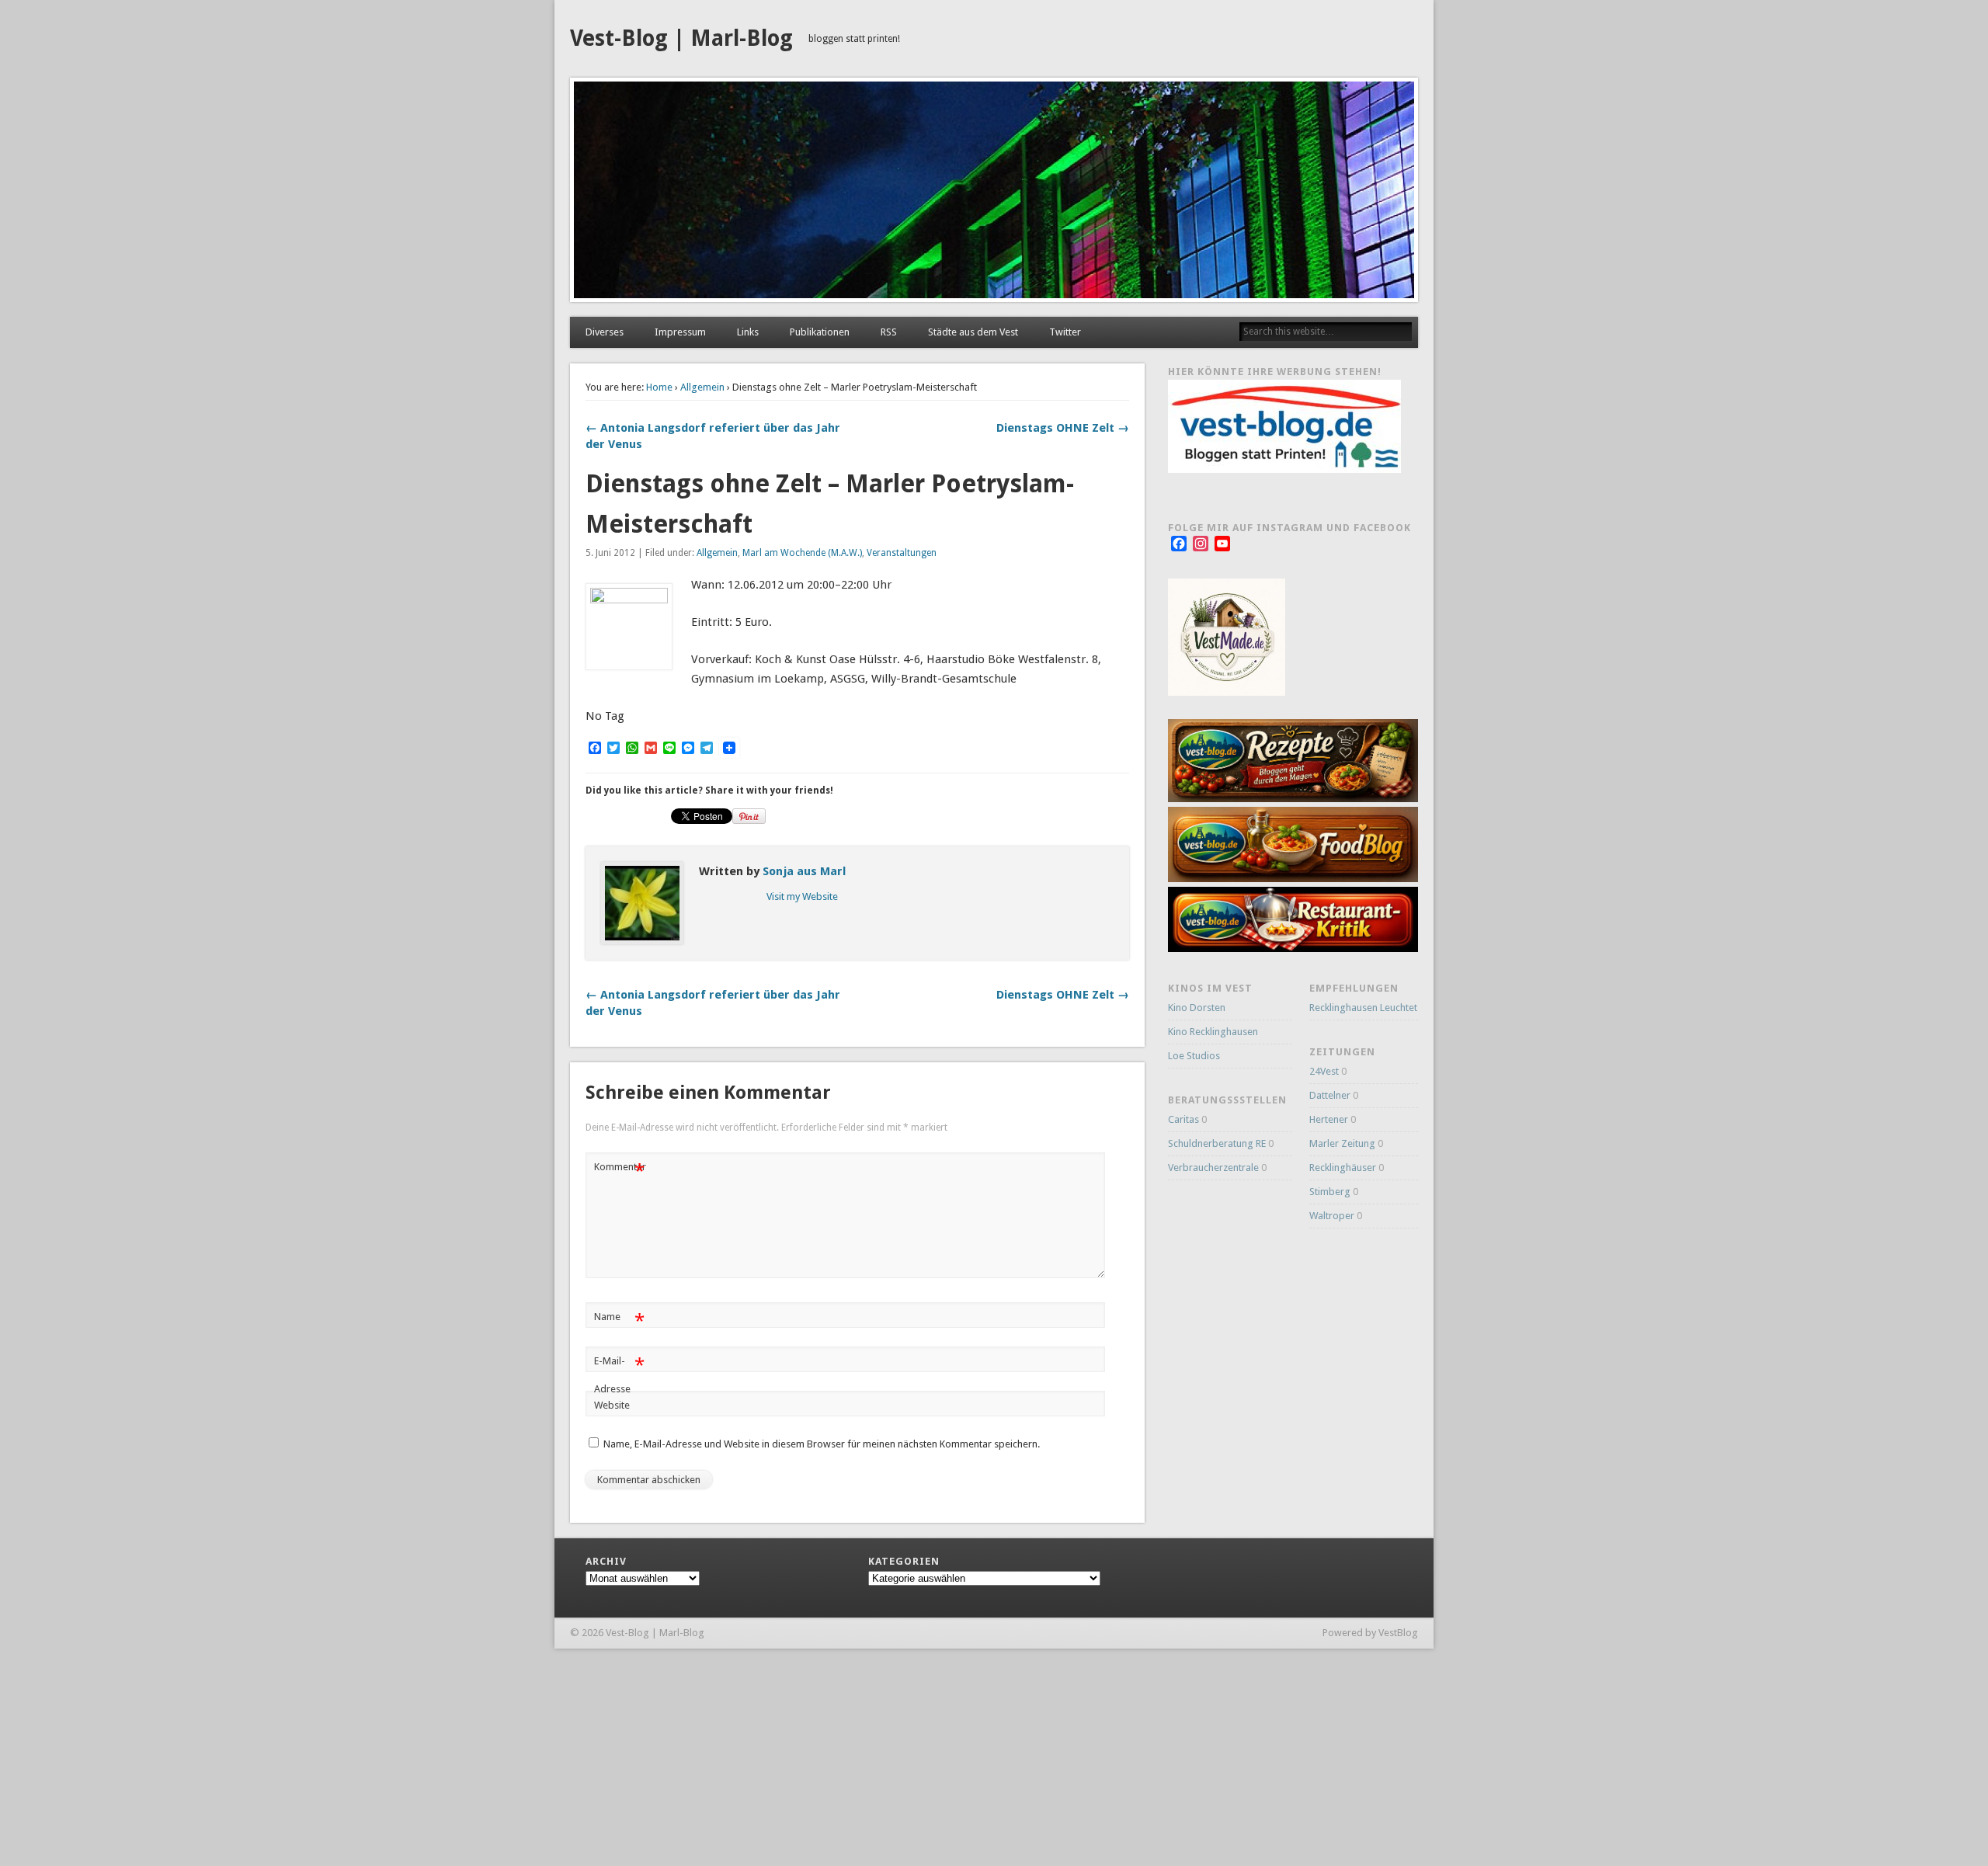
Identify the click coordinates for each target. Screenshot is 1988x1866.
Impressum (680, 332)
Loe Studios (1194, 1056)
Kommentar (620, 1171)
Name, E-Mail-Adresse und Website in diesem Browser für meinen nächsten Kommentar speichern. (822, 1444)
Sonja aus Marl (804, 871)
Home (659, 387)
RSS (889, 332)
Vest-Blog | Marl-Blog (681, 38)
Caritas (1183, 1119)
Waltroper (1332, 1216)
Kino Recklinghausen (1213, 1032)
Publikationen (820, 332)
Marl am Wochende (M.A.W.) (802, 553)
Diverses (605, 332)
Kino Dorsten (1197, 1008)
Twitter (1065, 332)
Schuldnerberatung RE (1217, 1143)
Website (612, 1405)
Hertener (1329, 1119)
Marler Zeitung (1342, 1143)
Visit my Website (802, 897)
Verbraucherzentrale (1213, 1168)
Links (748, 332)
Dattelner (1330, 1095)
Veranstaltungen (902, 553)
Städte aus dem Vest (973, 332)
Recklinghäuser (1343, 1168)
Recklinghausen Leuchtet (1363, 1008)
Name (619, 1320)
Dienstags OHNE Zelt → (1063, 428)
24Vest (1324, 1071)
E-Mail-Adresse (619, 1374)
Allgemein (702, 387)
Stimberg (1330, 1192)
